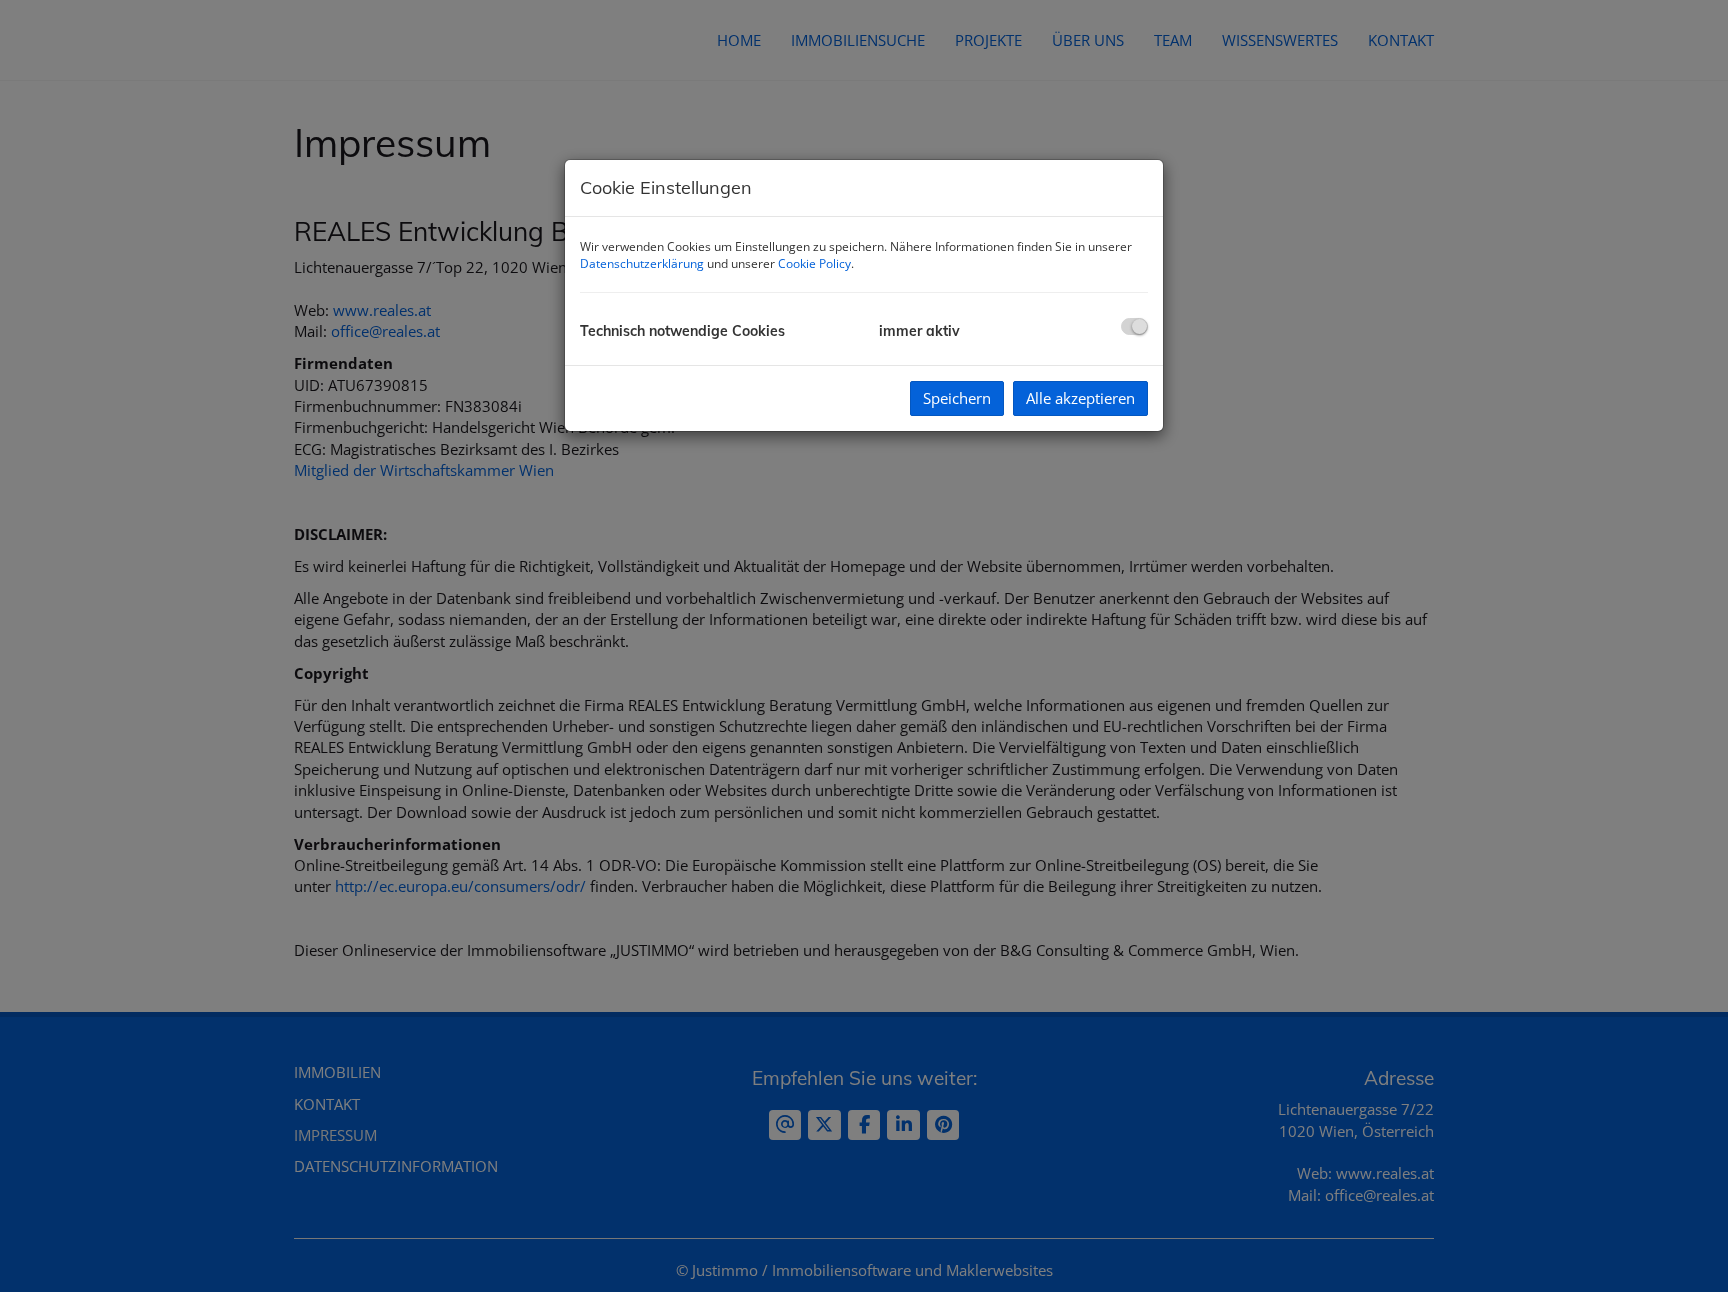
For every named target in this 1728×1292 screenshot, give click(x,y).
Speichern (957, 398)
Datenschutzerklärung (642, 263)
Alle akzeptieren (1080, 398)
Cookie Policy (814, 263)
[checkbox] (1134, 326)
